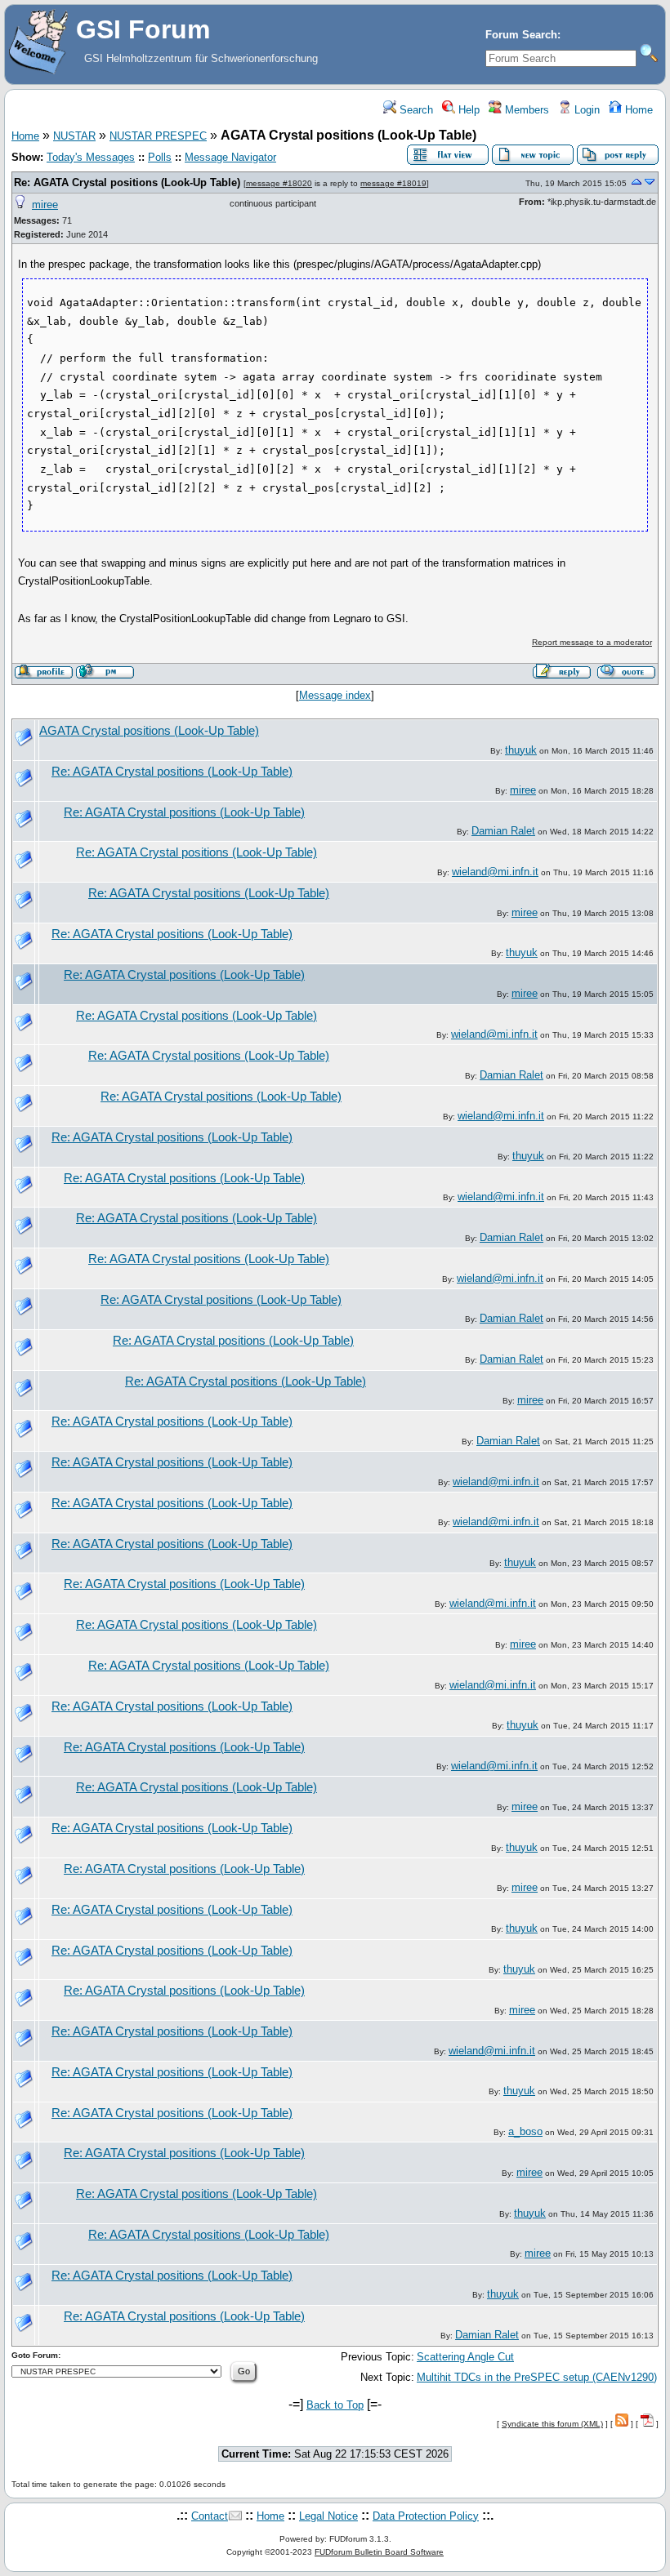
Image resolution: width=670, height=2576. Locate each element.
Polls (160, 157)
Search (415, 110)
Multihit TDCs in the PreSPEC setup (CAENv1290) (537, 2377)
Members (525, 110)
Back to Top (335, 2405)
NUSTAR (74, 136)
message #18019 (393, 183)
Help (467, 110)
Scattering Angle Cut (465, 2357)
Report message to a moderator (592, 642)
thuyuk (521, 750)
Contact (210, 2516)
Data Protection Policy (426, 2516)
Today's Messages (91, 157)
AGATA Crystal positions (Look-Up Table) (149, 731)
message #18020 (279, 183)
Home (637, 110)
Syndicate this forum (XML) (552, 2424)
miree (45, 205)
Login (585, 110)
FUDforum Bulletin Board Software (379, 2552)
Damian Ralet (503, 831)
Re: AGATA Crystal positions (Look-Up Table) (127, 182)
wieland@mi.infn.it (495, 872)
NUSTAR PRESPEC (158, 136)
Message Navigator (230, 157)
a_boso (525, 2131)
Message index (335, 695)
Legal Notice (328, 2516)
